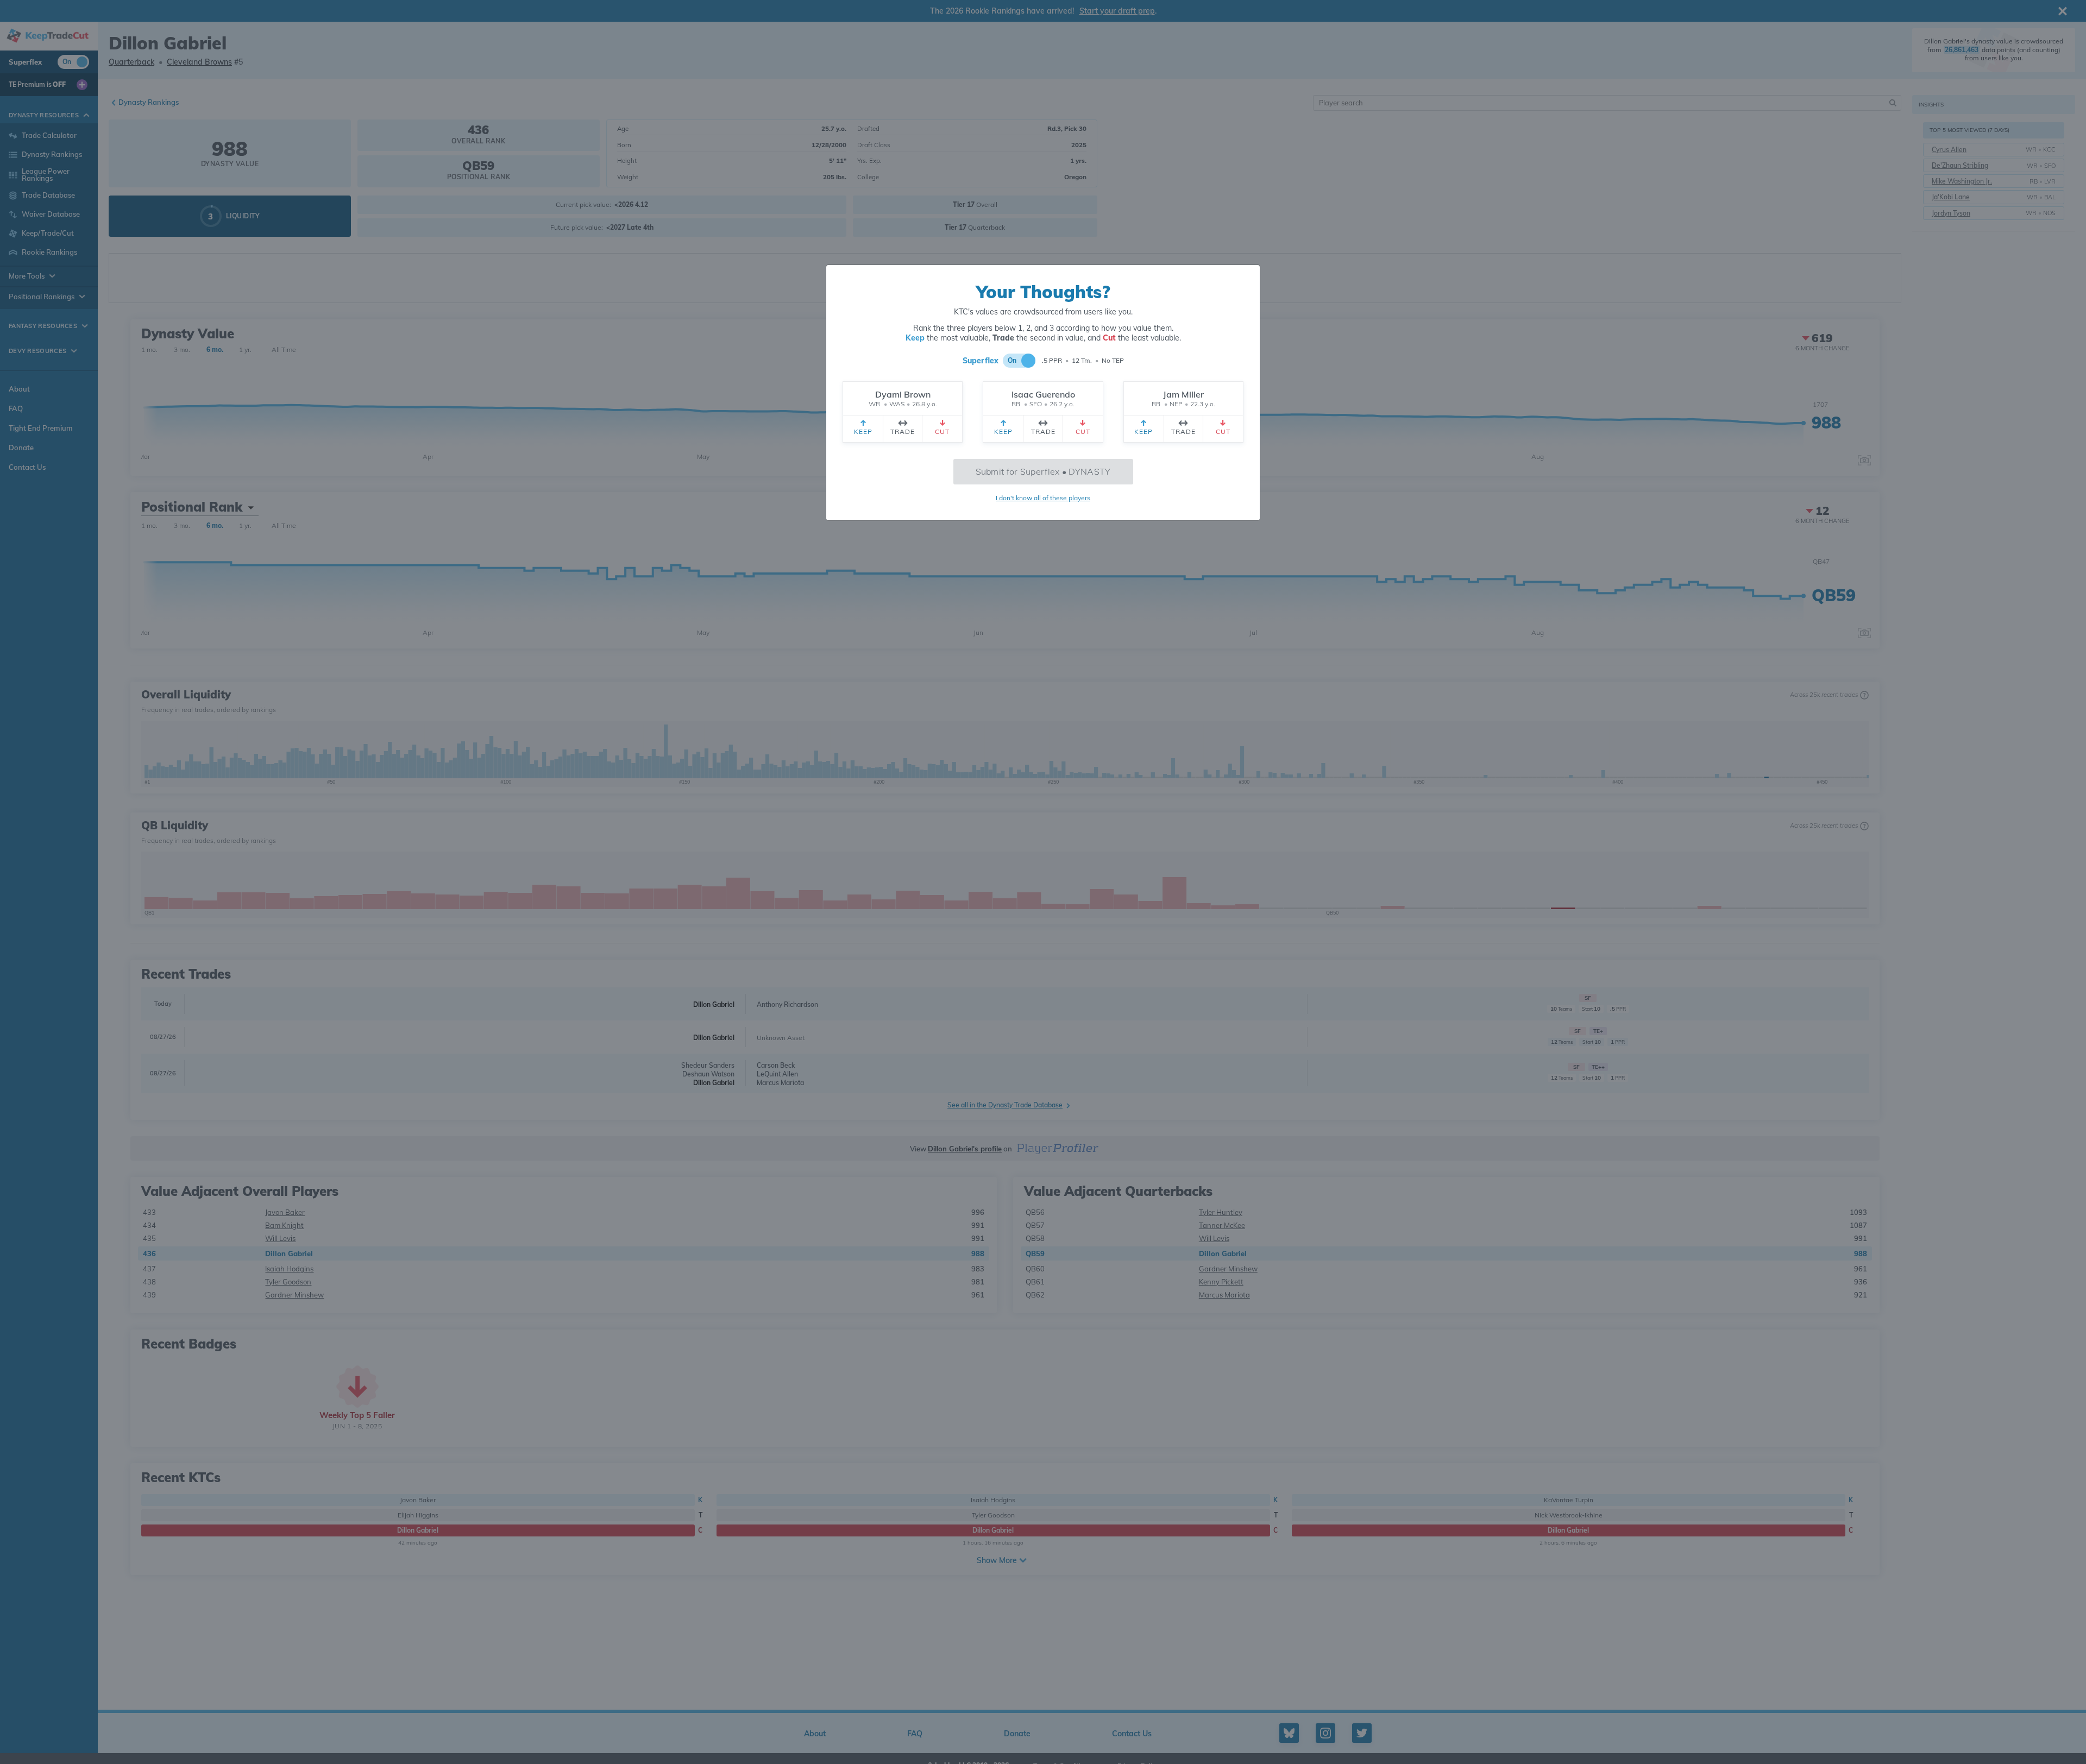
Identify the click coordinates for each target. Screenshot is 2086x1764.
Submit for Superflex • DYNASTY (1043, 471)
